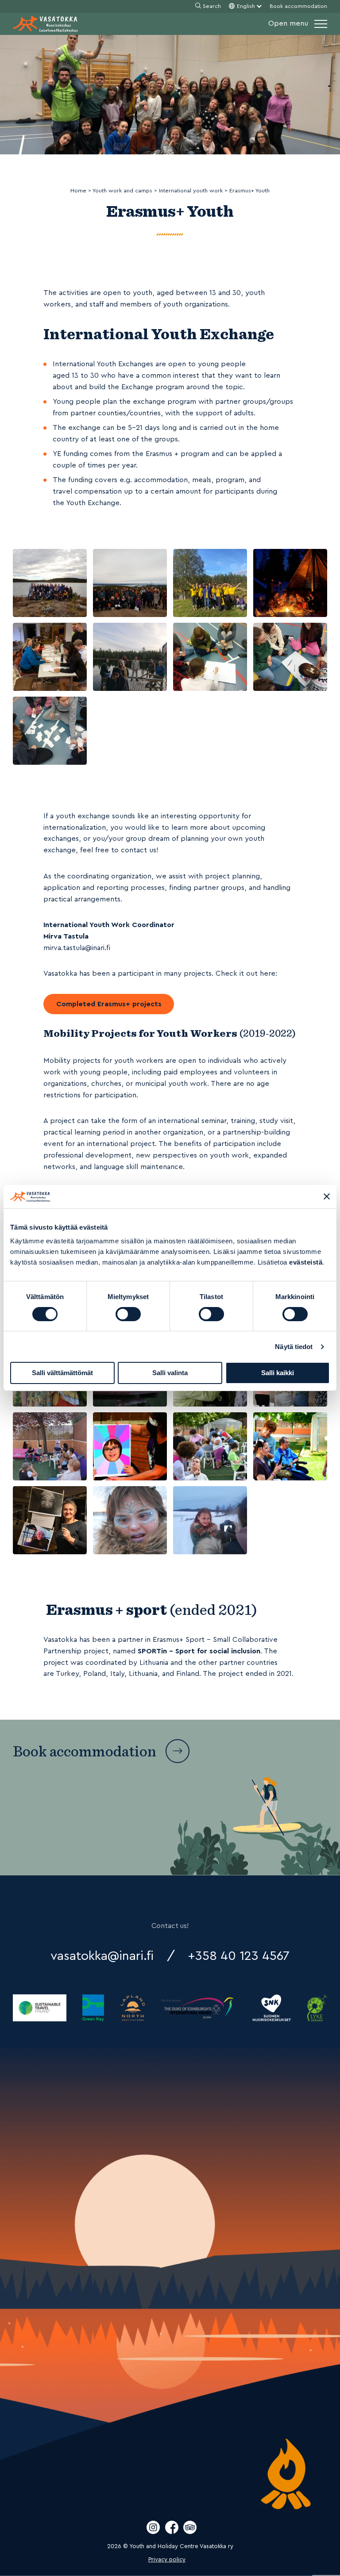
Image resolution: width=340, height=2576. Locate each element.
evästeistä (306, 1262)
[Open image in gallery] (50, 583)
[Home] (45, 24)
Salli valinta (170, 1373)
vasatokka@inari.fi (102, 1956)
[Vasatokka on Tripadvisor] (190, 2532)
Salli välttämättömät (62, 1373)
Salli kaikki (278, 1373)
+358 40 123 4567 (239, 1956)
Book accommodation (298, 6)
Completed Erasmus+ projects (109, 1004)
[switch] (128, 1314)
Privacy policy (167, 2560)
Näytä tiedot (294, 1347)
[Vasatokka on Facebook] (173, 2532)
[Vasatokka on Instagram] (154, 2532)
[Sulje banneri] (327, 1196)
